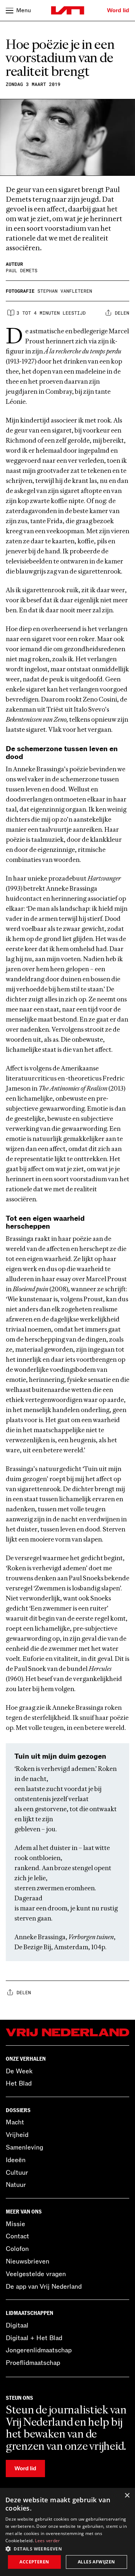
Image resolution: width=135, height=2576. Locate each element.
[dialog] (67, 2532)
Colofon (17, 2249)
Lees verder (47, 2541)
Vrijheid (17, 2135)
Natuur (16, 2185)
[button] (67, 2548)
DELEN (122, 313)
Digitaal (17, 2325)
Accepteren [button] (34, 2562)
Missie (15, 2224)
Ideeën (16, 2160)
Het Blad (19, 2083)
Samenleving (24, 2147)
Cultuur (17, 2173)
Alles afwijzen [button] (96, 2562)
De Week (19, 2071)
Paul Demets (22, 270)
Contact (17, 2236)
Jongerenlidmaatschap (39, 2350)
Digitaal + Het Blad (34, 2338)
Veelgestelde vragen (36, 2274)
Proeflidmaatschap (33, 2363)
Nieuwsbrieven (28, 2261)
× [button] (127, 2496)
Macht (15, 2122)
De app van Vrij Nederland (44, 2287)
